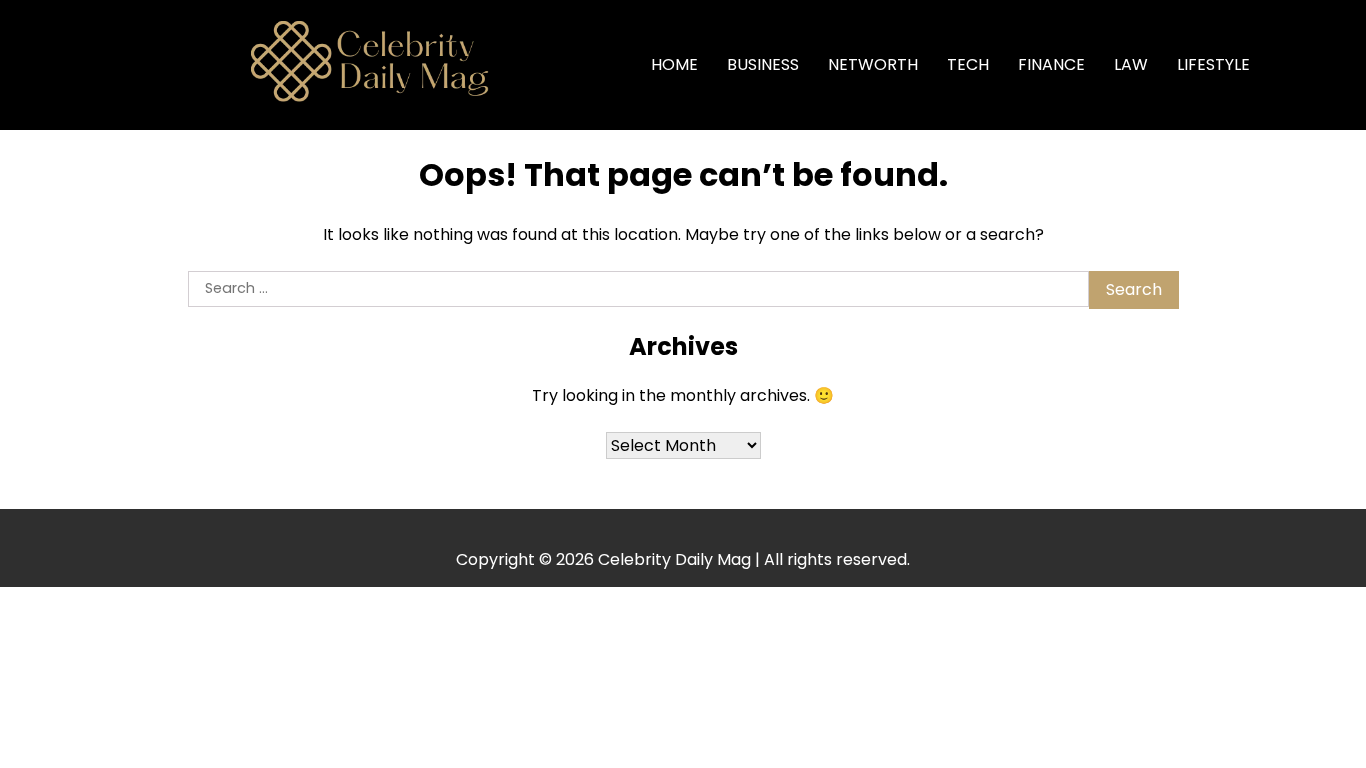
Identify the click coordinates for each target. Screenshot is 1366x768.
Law (1131, 64)
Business (763, 64)
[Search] (1297, 65)
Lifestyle (1213, 64)
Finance (1051, 64)
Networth (873, 64)
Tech (968, 64)
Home (674, 64)
